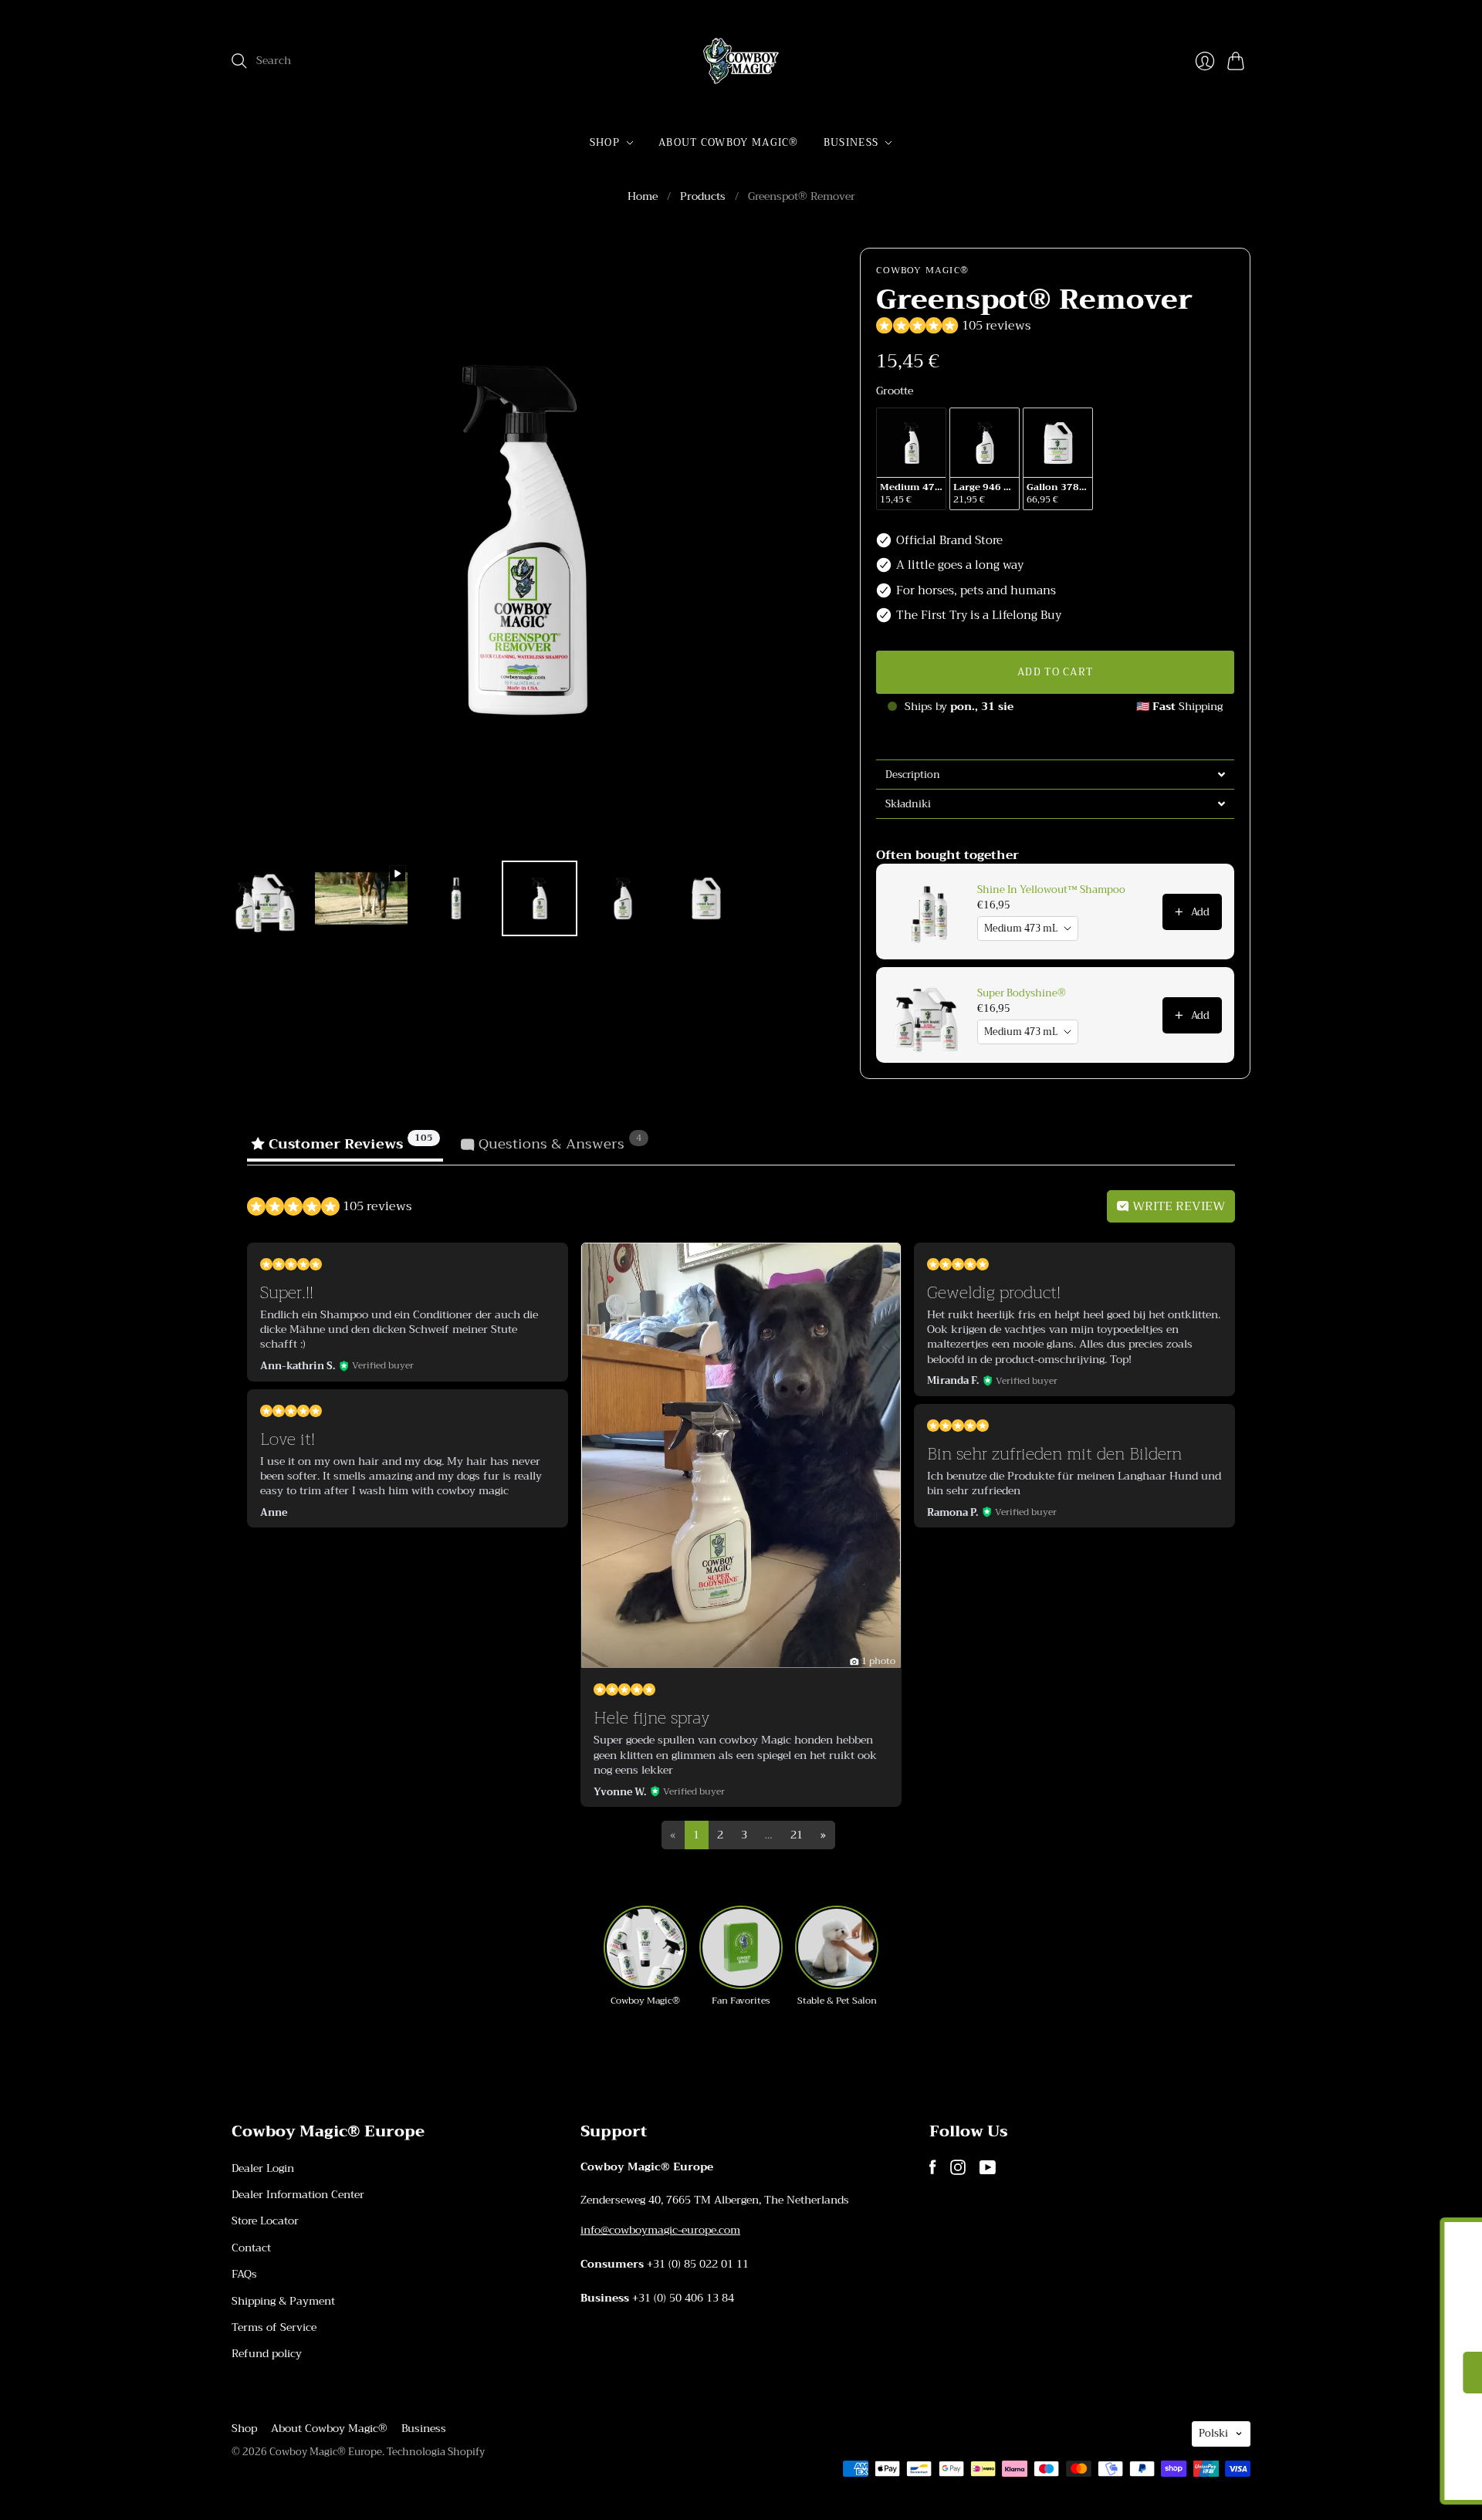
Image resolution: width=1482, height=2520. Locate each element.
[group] (645, 1957)
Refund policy (267, 2353)
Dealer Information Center (298, 2194)
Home (643, 197)
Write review (1177, 1206)
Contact (251, 2248)
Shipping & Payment (283, 2301)
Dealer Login (263, 2168)
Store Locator (265, 2221)
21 (797, 1835)
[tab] (1055, 774)
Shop (605, 142)
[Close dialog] (1447, 2237)
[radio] (911, 459)
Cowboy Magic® (922, 270)
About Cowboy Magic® (729, 142)
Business (851, 142)
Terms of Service (274, 2327)
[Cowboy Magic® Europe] (741, 61)
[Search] (239, 61)
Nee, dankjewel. (1293, 2432)
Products (703, 197)
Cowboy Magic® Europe (326, 2452)
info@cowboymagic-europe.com (660, 2230)
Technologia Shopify (436, 2452)
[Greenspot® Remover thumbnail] (266, 898)
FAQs (244, 2274)
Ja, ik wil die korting (1293, 2375)
